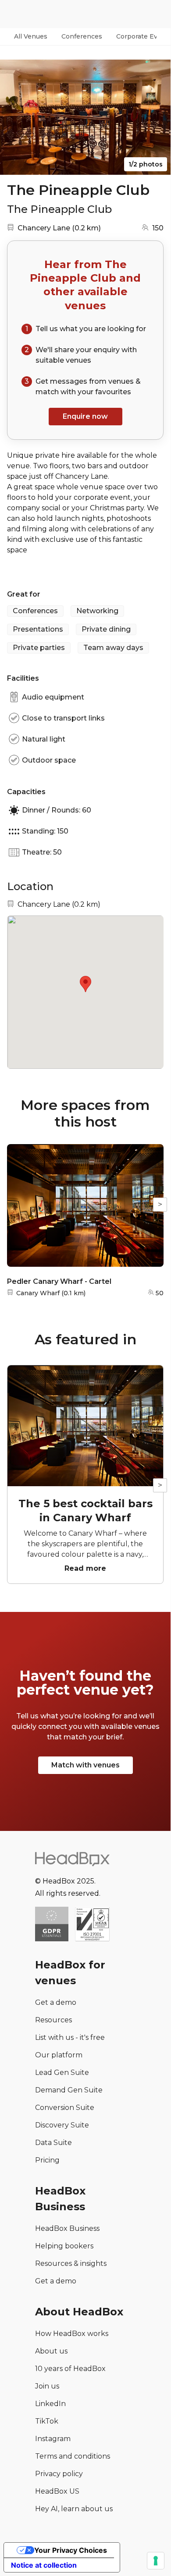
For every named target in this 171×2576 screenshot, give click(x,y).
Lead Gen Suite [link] (62, 2072)
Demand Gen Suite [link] (69, 2090)
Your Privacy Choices (71, 2550)
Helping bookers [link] (64, 2246)
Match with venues (85, 1765)
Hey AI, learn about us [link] (74, 2509)
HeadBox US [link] (57, 2491)
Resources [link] (53, 2020)
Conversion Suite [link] (65, 2108)
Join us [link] (47, 2386)
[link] (92, 1925)
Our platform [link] (59, 2055)
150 (158, 228)
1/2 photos (146, 164)
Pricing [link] (47, 2160)
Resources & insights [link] (71, 2263)
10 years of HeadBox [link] (70, 2369)
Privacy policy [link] (59, 2474)
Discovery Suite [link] (62, 2125)
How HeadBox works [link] (72, 2334)
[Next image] (156, 117)
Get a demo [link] (56, 2002)
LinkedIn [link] (50, 2404)
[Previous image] (15, 117)
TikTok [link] (47, 2421)
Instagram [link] (53, 2439)
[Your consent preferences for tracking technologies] (156, 2561)
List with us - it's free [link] (70, 2037)
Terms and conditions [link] (73, 2456)
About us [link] (51, 2351)
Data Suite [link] (53, 2143)
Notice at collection (44, 2565)
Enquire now (85, 416)
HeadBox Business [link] (67, 2228)
